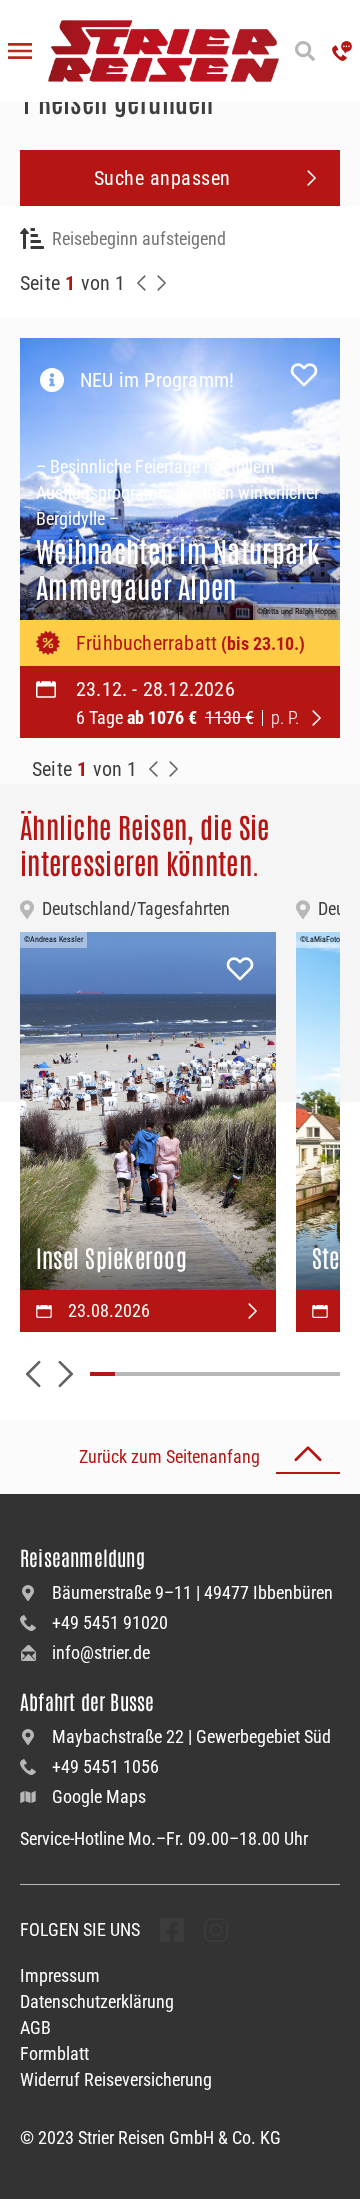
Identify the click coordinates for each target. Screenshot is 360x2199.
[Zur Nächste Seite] (174, 769)
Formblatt (54, 2053)
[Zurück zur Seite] (142, 283)
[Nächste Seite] (162, 283)
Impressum (60, 1975)
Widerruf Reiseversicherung (116, 2079)
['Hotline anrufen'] (342, 51)
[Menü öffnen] (20, 51)
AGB (35, 2027)
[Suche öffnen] (305, 51)
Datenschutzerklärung (97, 2001)
